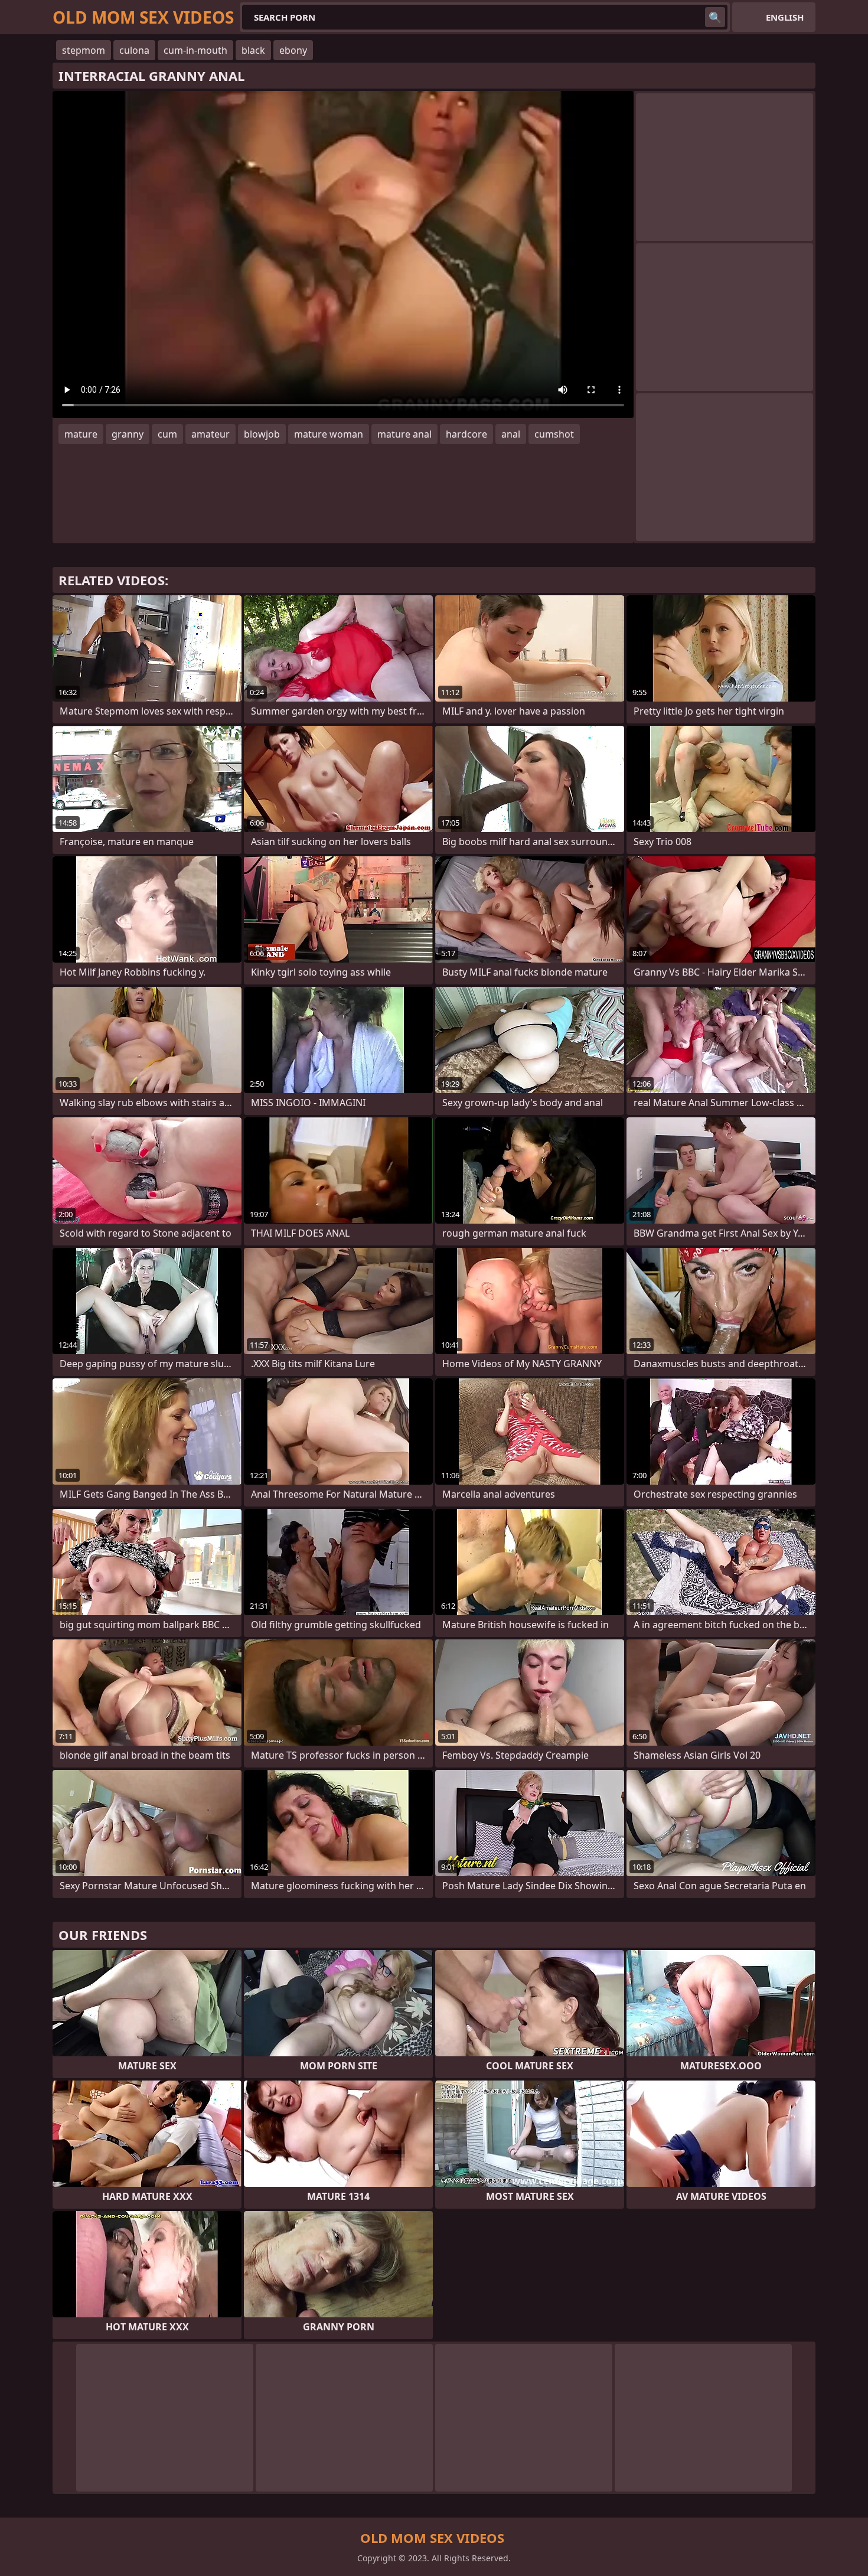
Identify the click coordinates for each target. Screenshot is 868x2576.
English (785, 17)
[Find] (715, 17)
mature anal (404, 434)
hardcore (466, 434)
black (253, 50)
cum (167, 434)
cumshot (554, 434)
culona (134, 50)
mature (81, 434)
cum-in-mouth (195, 50)
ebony (293, 50)
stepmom (84, 50)
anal (511, 434)
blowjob (262, 434)
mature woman (329, 434)
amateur (211, 434)
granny (128, 434)
